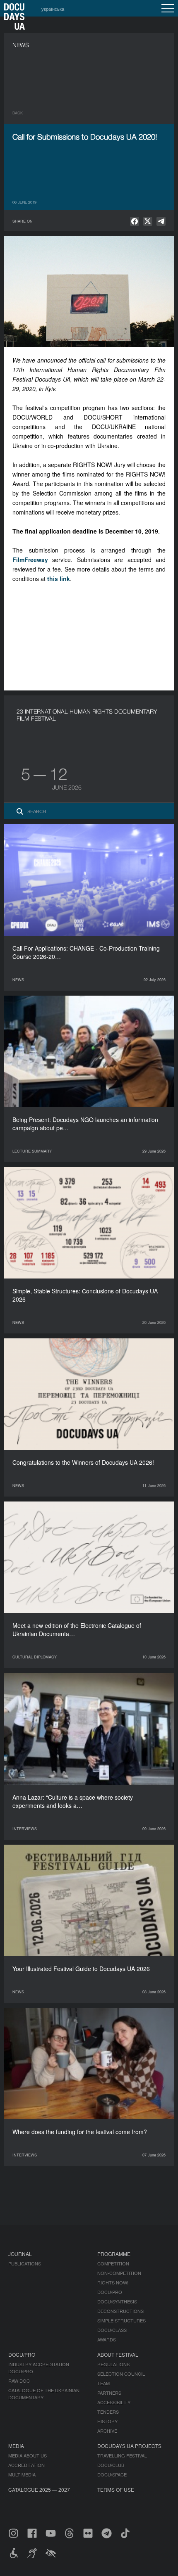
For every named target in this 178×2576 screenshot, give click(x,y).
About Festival (118, 2354)
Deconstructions (120, 2311)
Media (16, 2446)
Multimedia (22, 2474)
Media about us (28, 2455)
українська (53, 9)
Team (103, 2383)
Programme (114, 2254)
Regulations (113, 2364)
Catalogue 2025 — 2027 (39, 2489)
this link (59, 579)
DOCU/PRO (110, 2292)
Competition (113, 2263)
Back (18, 113)
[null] (135, 221)
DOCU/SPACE (112, 2474)
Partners (109, 2393)
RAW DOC (19, 2381)
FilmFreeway (30, 560)
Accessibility (114, 2402)
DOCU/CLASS (112, 2330)
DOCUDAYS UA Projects (129, 2446)
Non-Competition (119, 2273)
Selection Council (121, 2374)
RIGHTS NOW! (113, 2282)
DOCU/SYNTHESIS (117, 2301)
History (107, 2421)
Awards (107, 2339)
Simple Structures (121, 2320)
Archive (107, 2431)
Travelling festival (122, 2455)
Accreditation (26, 2465)
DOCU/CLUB (111, 2465)
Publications (25, 2263)
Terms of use (116, 2489)
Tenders (108, 2412)
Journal (20, 2254)
